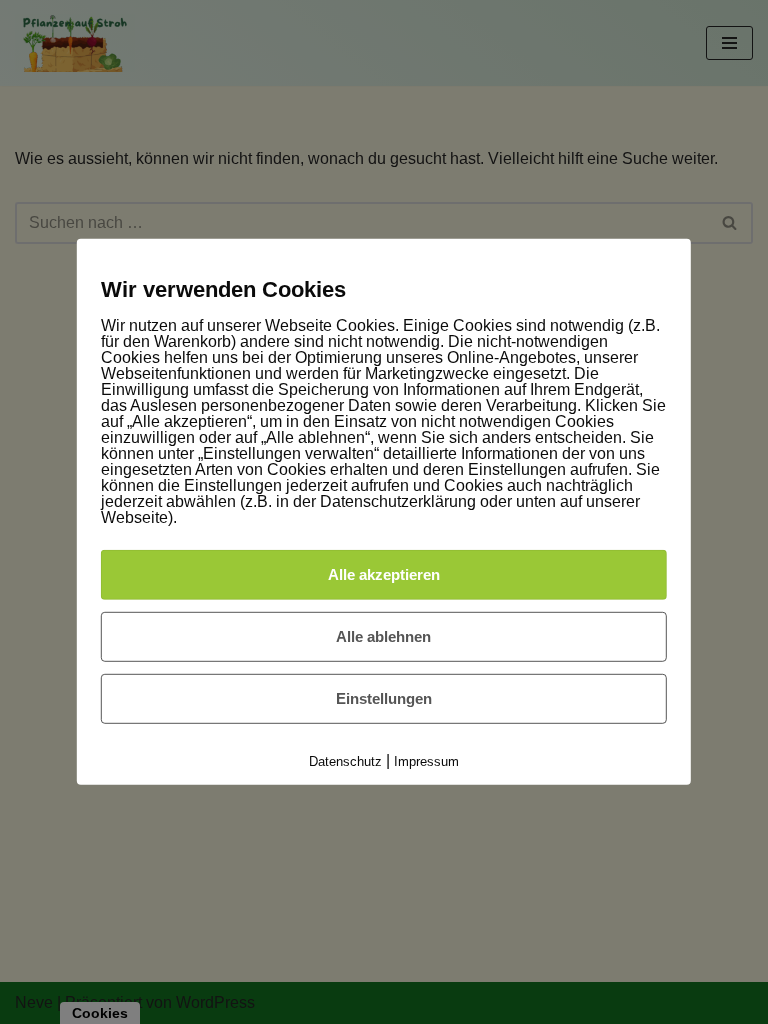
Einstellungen (384, 698)
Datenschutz (345, 761)
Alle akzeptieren (384, 574)
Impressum (426, 761)
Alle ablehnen (383, 636)
